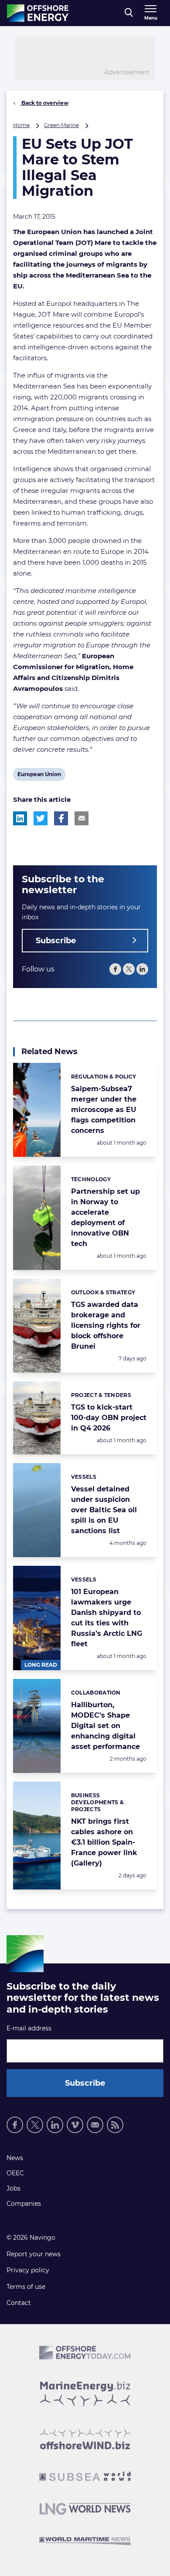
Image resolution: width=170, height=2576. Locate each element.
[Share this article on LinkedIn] (20, 818)
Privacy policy (28, 2270)
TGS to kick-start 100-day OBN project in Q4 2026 (109, 1418)
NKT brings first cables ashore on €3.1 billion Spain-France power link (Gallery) (104, 1842)
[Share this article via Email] (82, 818)
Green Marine (61, 125)
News (15, 2158)
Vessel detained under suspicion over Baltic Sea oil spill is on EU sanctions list (104, 1510)
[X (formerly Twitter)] (35, 2125)
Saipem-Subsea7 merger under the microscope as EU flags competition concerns (104, 1110)
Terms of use (26, 2287)
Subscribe (56, 941)
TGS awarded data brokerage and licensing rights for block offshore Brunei (106, 1325)
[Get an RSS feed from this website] (115, 2125)
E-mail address (29, 2028)
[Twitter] (129, 969)
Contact (19, 2303)
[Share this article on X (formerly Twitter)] (41, 818)
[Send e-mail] (95, 2125)
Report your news (34, 2254)
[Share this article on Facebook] (61, 818)
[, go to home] (38, 13)
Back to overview (44, 103)
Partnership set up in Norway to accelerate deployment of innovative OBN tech (105, 1218)
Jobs (14, 2188)
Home (21, 125)
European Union (39, 776)
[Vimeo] (75, 2125)
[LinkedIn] (142, 969)
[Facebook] (115, 969)
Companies (24, 2204)
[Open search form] (129, 13)
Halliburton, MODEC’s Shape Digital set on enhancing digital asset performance (105, 1726)
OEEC (15, 2173)
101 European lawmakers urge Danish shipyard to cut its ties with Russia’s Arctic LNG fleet (107, 1618)
